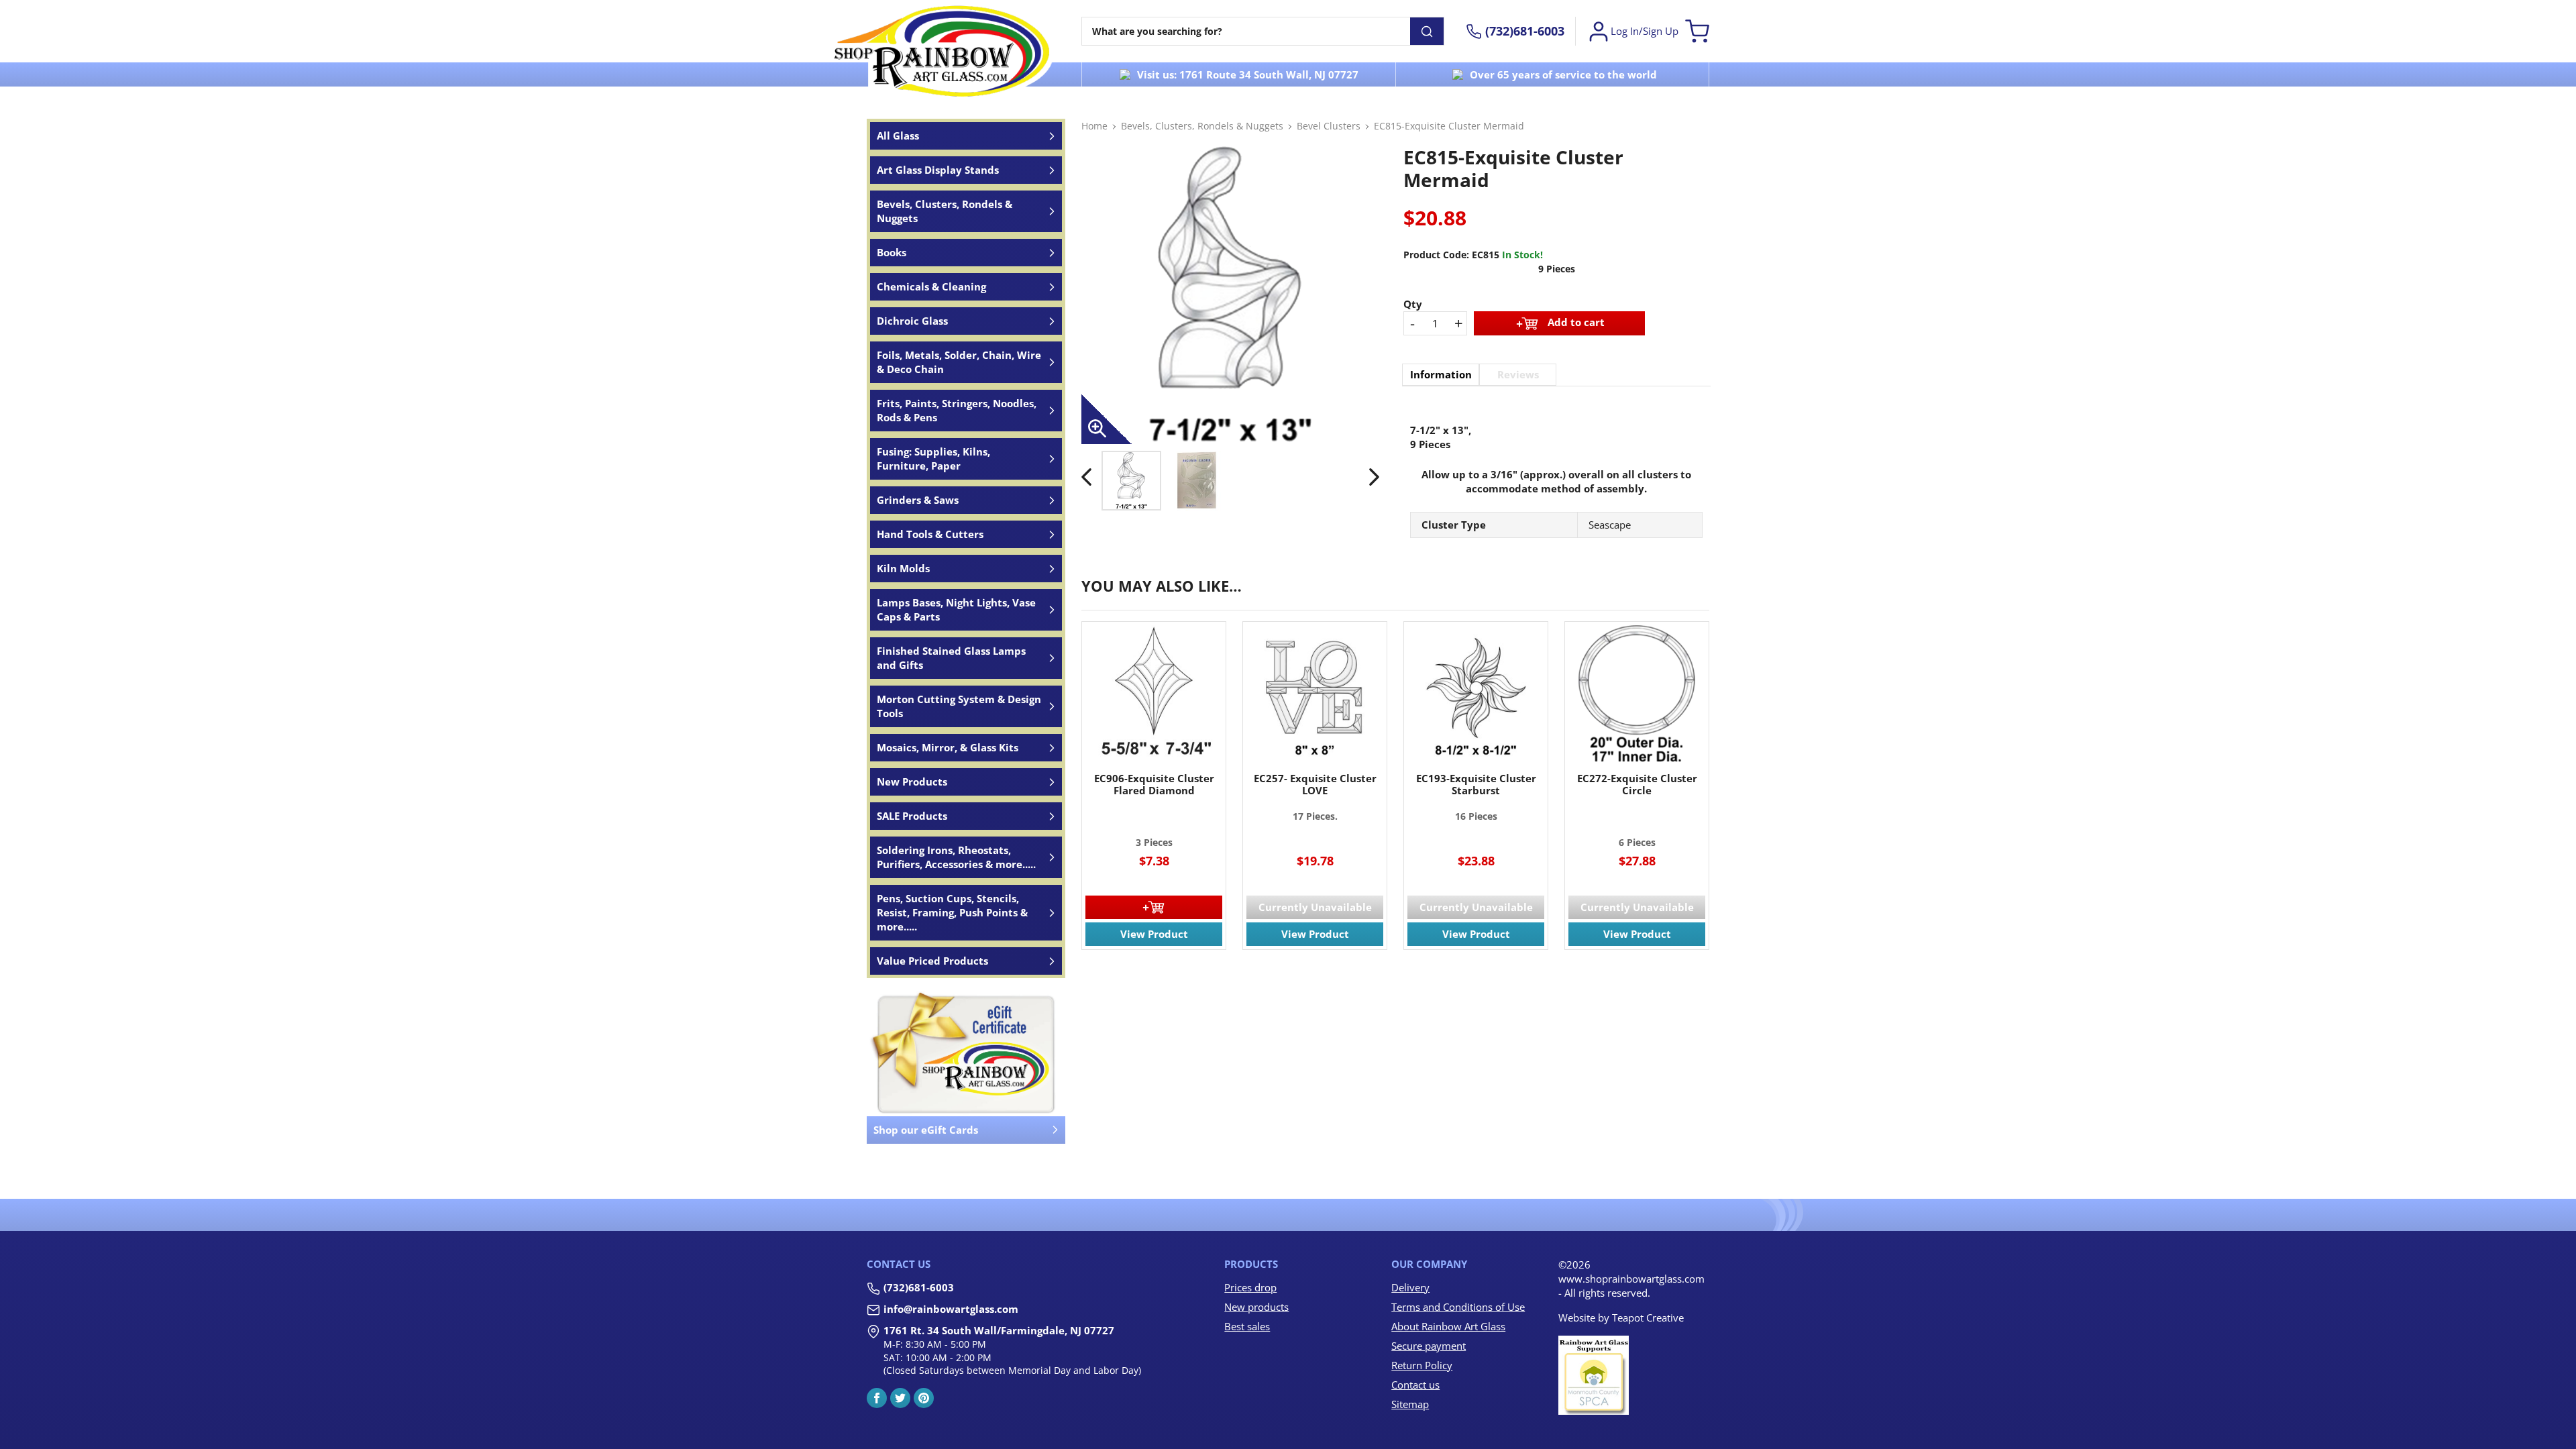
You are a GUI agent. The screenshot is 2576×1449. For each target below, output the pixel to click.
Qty (1413, 304)
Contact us (1415, 1385)
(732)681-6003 (919, 1287)
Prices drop (1250, 1287)
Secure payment (1429, 1346)
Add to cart (1576, 322)
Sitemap (1410, 1404)
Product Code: (1436, 255)
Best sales (1247, 1326)
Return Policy (1422, 1365)
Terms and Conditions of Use (1458, 1307)
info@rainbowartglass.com (951, 1309)
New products (1256, 1307)
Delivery (1410, 1287)
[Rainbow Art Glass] (943, 51)
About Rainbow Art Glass (1448, 1326)
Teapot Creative (1648, 1318)
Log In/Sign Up (1645, 31)
